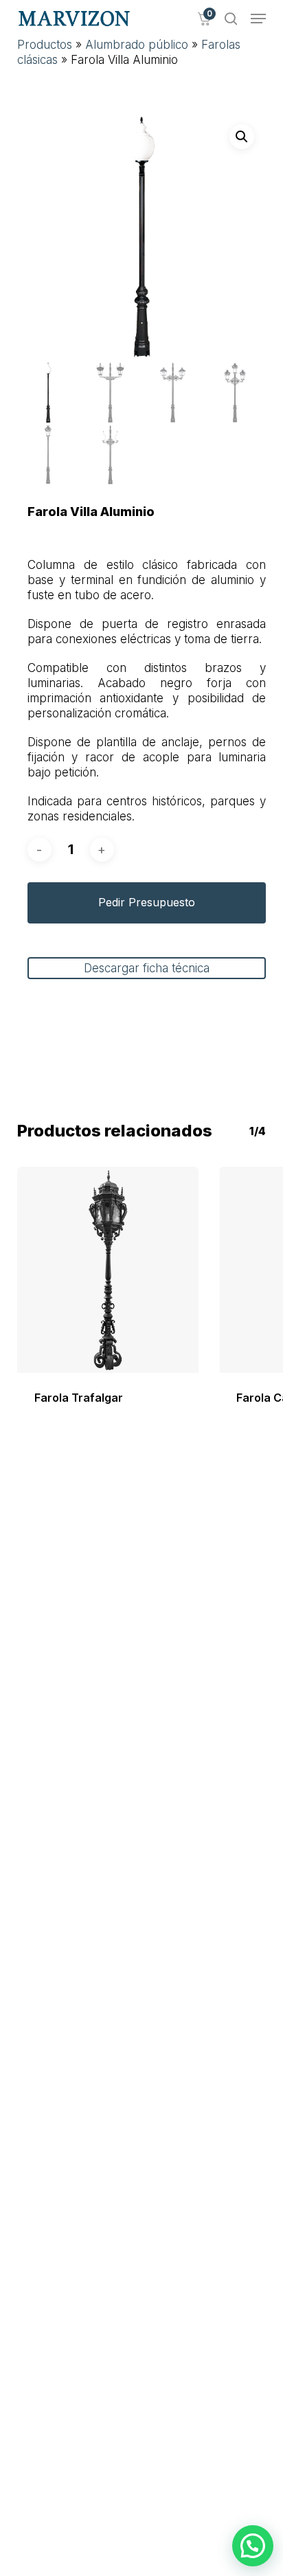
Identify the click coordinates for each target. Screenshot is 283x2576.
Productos (45, 45)
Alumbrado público (137, 45)
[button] (258, 19)
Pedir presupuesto (147, 902)
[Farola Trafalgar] (108, 1270)
